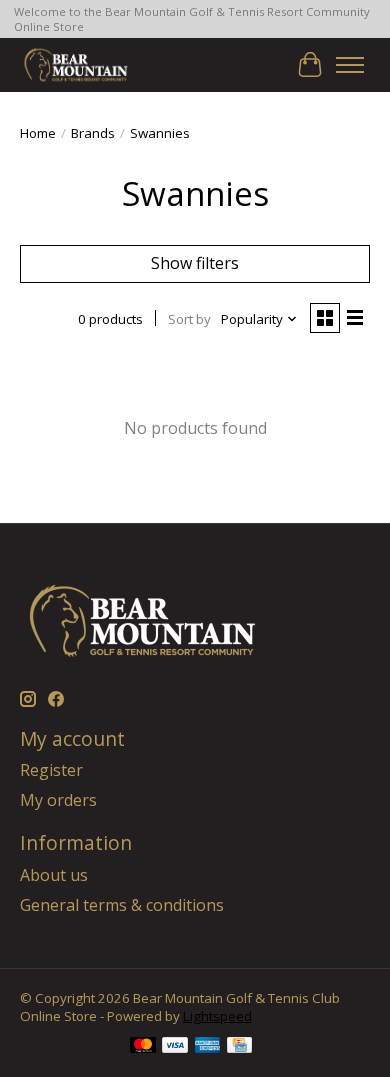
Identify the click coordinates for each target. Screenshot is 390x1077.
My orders (58, 800)
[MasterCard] (143, 1047)
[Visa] (175, 1047)
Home (38, 133)
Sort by (189, 319)
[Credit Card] (239, 1047)
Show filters (195, 263)
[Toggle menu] (350, 65)
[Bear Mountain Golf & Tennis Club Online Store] (76, 64)
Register (51, 770)
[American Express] (208, 1047)
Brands (93, 133)
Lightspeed (217, 1016)
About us (54, 875)
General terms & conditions (122, 905)
